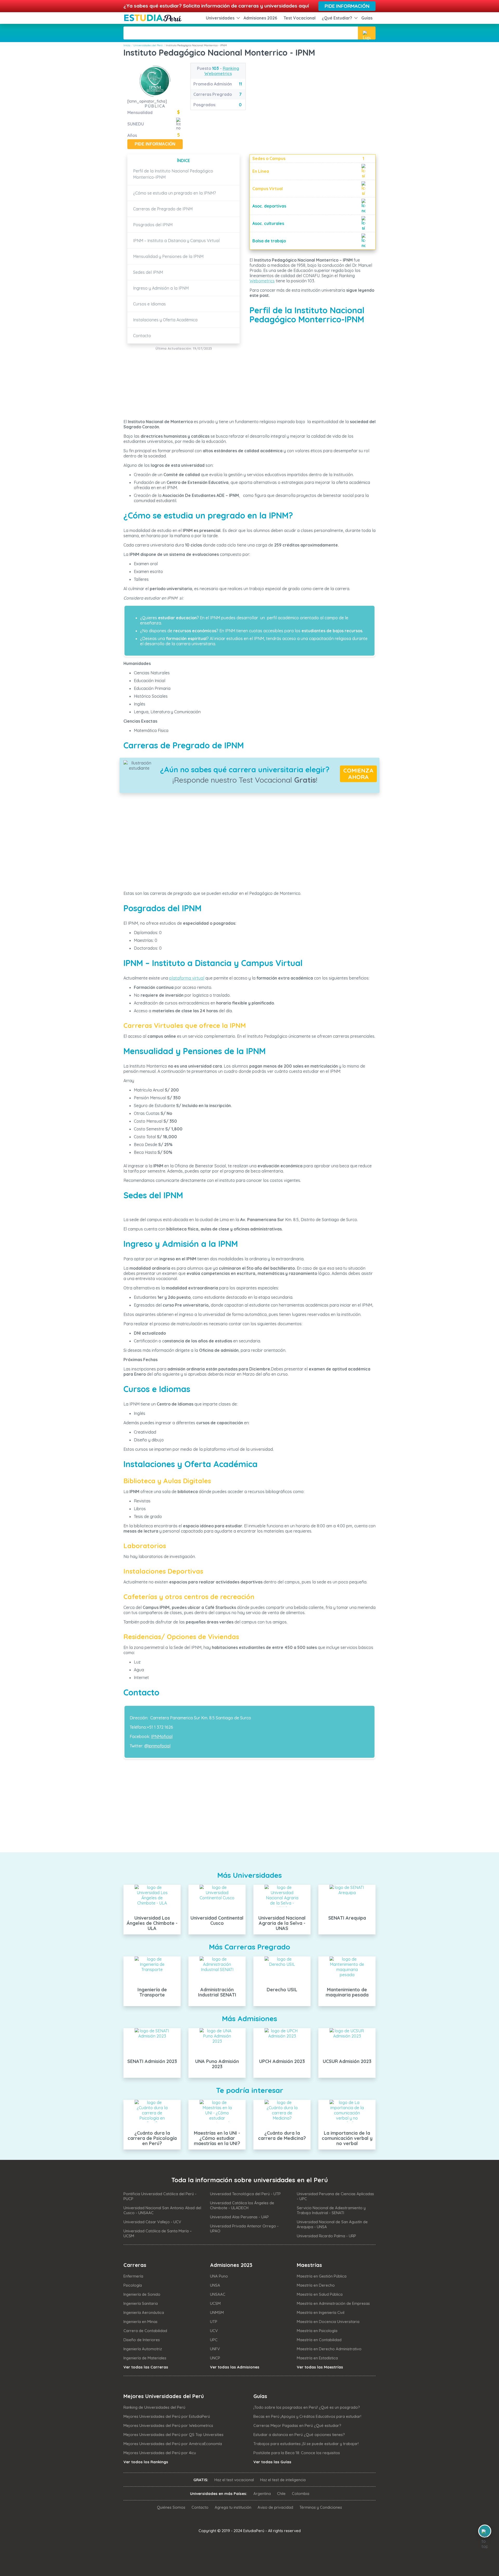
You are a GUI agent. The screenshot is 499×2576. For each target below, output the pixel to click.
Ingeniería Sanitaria (141, 2303)
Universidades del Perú (148, 45)
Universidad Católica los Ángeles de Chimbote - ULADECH (242, 2205)
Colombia (301, 2494)
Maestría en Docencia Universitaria (328, 2322)
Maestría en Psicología (317, 2331)
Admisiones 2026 (260, 18)
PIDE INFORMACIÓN (155, 144)
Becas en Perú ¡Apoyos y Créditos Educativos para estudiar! (307, 2416)
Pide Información (347, 6)
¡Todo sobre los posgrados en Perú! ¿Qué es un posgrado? (307, 2407)
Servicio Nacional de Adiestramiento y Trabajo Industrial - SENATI (331, 2210)
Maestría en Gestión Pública (322, 2276)
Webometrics (262, 281)
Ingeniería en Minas (140, 2322)
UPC (214, 2340)
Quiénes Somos (171, 2507)
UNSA (215, 2285)
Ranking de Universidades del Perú (154, 2407)
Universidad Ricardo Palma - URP (326, 2236)
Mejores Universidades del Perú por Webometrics (168, 2425)
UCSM (215, 2303)
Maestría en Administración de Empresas (333, 2303)
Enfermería (133, 2276)
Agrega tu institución (233, 2507)
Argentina (262, 2494)
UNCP (215, 2358)
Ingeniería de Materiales (145, 2358)
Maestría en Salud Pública (320, 2294)
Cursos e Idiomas (149, 304)
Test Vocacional (300, 18)
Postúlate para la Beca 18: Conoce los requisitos (297, 2453)
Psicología (133, 2285)
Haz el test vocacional (234, 2480)
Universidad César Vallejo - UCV (152, 2222)
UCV (214, 2331)
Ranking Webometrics (222, 71)
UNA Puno (219, 2276)
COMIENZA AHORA (358, 774)
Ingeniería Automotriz (143, 2349)
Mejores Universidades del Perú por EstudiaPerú (167, 2416)
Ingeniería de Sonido (142, 2294)
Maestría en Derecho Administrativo (329, 2349)
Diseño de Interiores (142, 2340)
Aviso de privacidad (275, 2507)
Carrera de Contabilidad (145, 2331)
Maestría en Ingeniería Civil (321, 2312)
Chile (281, 2494)
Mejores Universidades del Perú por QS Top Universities (173, 2435)
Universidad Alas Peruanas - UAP (239, 2217)
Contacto (142, 336)
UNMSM (217, 2312)
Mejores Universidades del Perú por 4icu (160, 2453)
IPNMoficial (162, 1736)
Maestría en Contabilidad (319, 2340)
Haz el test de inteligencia (283, 2480)
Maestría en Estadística (317, 2358)
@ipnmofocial (157, 1746)
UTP (214, 2322)
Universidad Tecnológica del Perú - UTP (245, 2194)
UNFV (215, 2349)
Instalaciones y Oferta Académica (165, 320)
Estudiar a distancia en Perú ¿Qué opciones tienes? (299, 2435)
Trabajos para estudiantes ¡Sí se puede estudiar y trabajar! (306, 2444)
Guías (367, 18)
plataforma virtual (187, 978)
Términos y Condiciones (321, 2507)
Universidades (220, 18)
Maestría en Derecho (316, 2285)
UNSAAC (218, 2294)
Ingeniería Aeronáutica (144, 2312)
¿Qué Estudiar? (337, 18)
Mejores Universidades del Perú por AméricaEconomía (173, 2444)
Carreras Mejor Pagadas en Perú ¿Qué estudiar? (297, 2425)
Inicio (127, 45)
